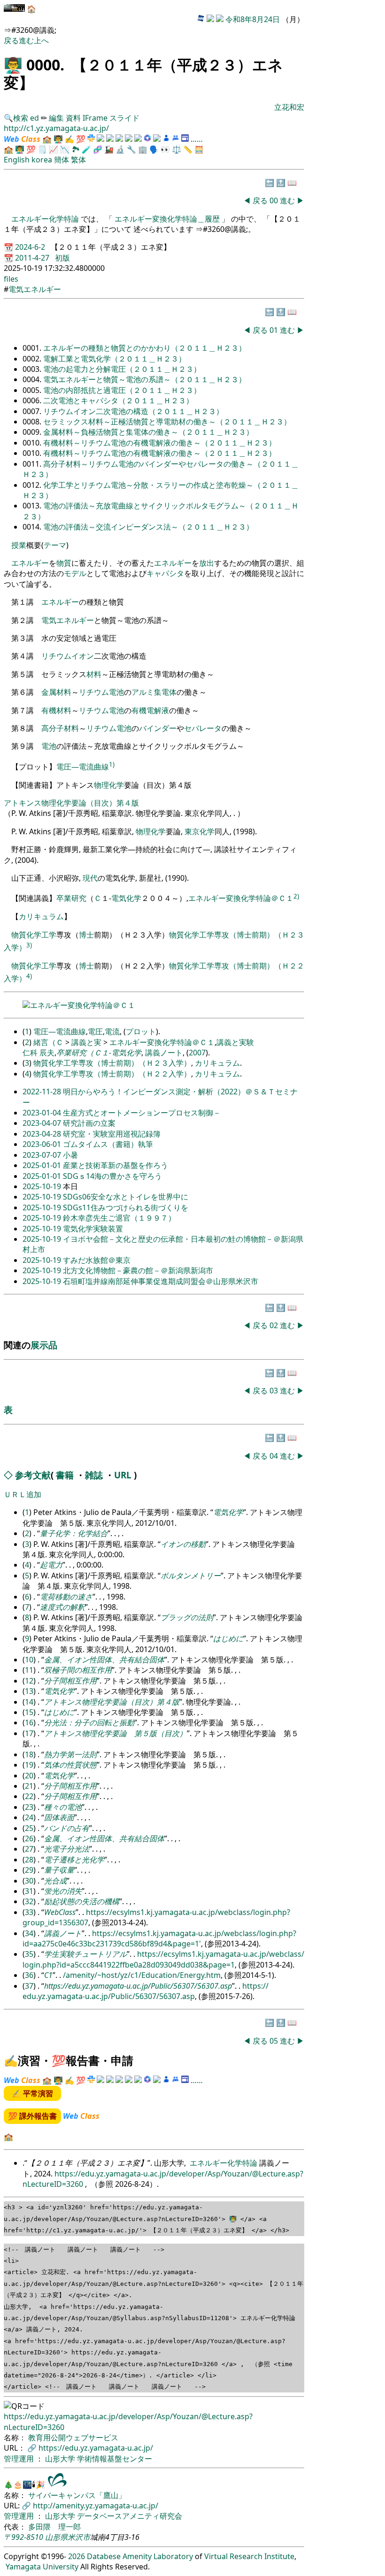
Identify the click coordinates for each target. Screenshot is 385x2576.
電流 (112, 1031)
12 (29, 1681)
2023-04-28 (43, 1134)
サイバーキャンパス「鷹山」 (77, 2495)
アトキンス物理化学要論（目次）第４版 (71, 803)
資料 (74, 118)
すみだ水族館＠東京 (97, 1260)
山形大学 (61, 2459)
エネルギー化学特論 (46, 219)
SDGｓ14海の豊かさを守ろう (112, 1176)
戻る (11, 40)
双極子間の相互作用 (78, 1670)
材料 (94, 674)
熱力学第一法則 (70, 1754)
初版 (62, 258)
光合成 (55, 1881)
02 (275, 1325)
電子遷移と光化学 (74, 1860)
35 (29, 1954)
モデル (75, 573)
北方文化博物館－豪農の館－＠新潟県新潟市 (138, 1270)
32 (29, 1901)
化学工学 (41, 935)
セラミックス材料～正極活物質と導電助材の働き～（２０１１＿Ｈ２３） (167, 422)
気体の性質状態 (70, 1765)
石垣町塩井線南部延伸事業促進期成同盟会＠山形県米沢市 (161, 1281)
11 (29, 1670)
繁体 (78, 160)
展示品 (44, 1345)
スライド (124, 118)
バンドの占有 (67, 1828)
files (11, 279)
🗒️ (42, 149)
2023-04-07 (43, 1123)
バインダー (158, 728)
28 (29, 1860)
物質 (64, 563)
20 (29, 1776)
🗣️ (154, 149)
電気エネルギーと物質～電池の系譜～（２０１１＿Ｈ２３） (145, 379)
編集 (56, 118)
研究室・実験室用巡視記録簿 (112, 1134)
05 (275, 2041)
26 (29, 1838)
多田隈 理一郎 (54, 2527)
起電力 (51, 1565)
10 (29, 1660)
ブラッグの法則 (187, 1617)
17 (29, 1733)
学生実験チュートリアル (85, 1954)
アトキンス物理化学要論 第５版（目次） (115, 1733)
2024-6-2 (31, 247)
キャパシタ (165, 573)
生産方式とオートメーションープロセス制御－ (142, 1113)
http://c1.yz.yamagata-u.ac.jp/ (56, 128)
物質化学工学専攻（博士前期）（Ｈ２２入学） (112, 1074)
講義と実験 (235, 1042)
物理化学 (109, 785)
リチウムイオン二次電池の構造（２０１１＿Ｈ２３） (133, 411)
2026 (77, 2556)
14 (29, 1702)
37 (29, 1986)
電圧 (95, 1031)
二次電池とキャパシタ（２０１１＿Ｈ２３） (118, 400)
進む (26, 40)
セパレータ (203, 728)
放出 (207, 563)
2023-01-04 (43, 1113)
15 (29, 1712)
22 (29, 1796)
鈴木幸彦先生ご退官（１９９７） (119, 1218)
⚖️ (177, 149)
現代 (90, 878)
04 (275, 1456)
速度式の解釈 (62, 1607)
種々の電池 (63, 1807)
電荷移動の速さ (66, 1597)
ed (35, 118)
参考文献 (33, 1475)
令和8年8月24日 (253, 19)
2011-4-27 (33, 258)
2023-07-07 (43, 1155)
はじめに (228, 1638)
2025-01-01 (43, 1165)
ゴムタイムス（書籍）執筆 (108, 1144)
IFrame (95, 118)
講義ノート (164, 1053)
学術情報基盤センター (115, 2459)
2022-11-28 (43, 1092)
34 (29, 1933)
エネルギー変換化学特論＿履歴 (167, 219)
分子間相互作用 (70, 1681)
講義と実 (86, 1042)
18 (29, 1754)
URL (123, 1475)
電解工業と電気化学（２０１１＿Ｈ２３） (115, 359)
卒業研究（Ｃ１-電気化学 (99, 1053)
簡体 (62, 160)
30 (29, 1881)
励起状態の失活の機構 (82, 1901)
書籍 (65, 1475)
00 (275, 200)
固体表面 (59, 1817)
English (17, 160)
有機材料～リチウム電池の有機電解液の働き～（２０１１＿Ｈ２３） (160, 443)
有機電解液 (150, 710)
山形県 (56, 2537)
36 (29, 1975)
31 (29, 1891)
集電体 (165, 692)
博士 (86, 935)
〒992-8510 (23, 2537)
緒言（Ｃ (48, 1042)
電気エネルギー (35, 289)
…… (197, 139)
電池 (116, 692)
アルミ (143, 692)
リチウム (94, 692)
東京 (192, 831)
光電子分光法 (67, 1849)
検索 (21, 118)
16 (29, 1722)
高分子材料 (60, 728)
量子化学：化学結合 (74, 1533)
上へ (41, 40)
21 (29, 1786)
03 (275, 1391)
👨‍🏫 (13, 65)
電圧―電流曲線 (83, 767)
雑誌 (94, 1475)
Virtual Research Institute (249, 2556)
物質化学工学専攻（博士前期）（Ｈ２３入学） (112, 1063)
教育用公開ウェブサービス (73, 2438)
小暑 (70, 1155)
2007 (197, 1053)
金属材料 (56, 692)
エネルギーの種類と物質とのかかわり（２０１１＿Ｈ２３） (145, 348)
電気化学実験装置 (93, 1229)
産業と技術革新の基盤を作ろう (115, 1165)
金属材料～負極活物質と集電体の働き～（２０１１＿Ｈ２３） (148, 432)
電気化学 (126, 899)
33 (29, 1912)
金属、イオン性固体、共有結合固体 (104, 1660)
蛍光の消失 (63, 1891)
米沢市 (79, 2537)
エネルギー (30, 563)
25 (29, 1828)
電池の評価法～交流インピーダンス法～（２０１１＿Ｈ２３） (148, 527)
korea (42, 160)
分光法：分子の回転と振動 (89, 1722)
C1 (48, 1975)
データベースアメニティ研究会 (130, 2516)
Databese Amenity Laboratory (140, 2556)
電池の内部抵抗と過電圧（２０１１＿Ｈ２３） (122, 390)
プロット (141, 1031)
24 (29, 1817)
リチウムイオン (68, 656)
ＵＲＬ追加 (23, 1494)
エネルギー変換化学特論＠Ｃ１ (241, 899)
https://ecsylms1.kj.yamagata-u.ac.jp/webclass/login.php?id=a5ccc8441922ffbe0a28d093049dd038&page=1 (163, 1959)
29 (29, 1870)
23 (29, 1807)
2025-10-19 (43, 1186)
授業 (19, 545)
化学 (207, 831)
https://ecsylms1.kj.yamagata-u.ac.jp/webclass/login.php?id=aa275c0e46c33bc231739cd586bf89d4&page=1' (159, 1938)
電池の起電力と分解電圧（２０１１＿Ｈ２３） (122, 369)
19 (29, 1765)
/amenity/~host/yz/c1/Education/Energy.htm (142, 1975)
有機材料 (56, 710)
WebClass (60, 1912)
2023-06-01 (43, 1144)
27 (29, 1849)
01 (275, 330)
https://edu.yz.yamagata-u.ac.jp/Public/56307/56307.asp (138, 1986)
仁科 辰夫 (38, 1053)
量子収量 (59, 1870)
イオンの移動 (183, 1544)
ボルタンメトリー (191, 1576)
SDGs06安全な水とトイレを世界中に (126, 1197)
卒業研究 (71, 899)
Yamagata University (42, 2567)
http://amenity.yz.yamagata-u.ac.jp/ (96, 2506)
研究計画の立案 (89, 1123)
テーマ (55, 545)
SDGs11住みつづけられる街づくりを (126, 1207)
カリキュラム (41, 916)
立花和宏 (289, 107)
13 (29, 1691)
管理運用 (20, 2459)
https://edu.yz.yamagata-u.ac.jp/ (96, 2448)
